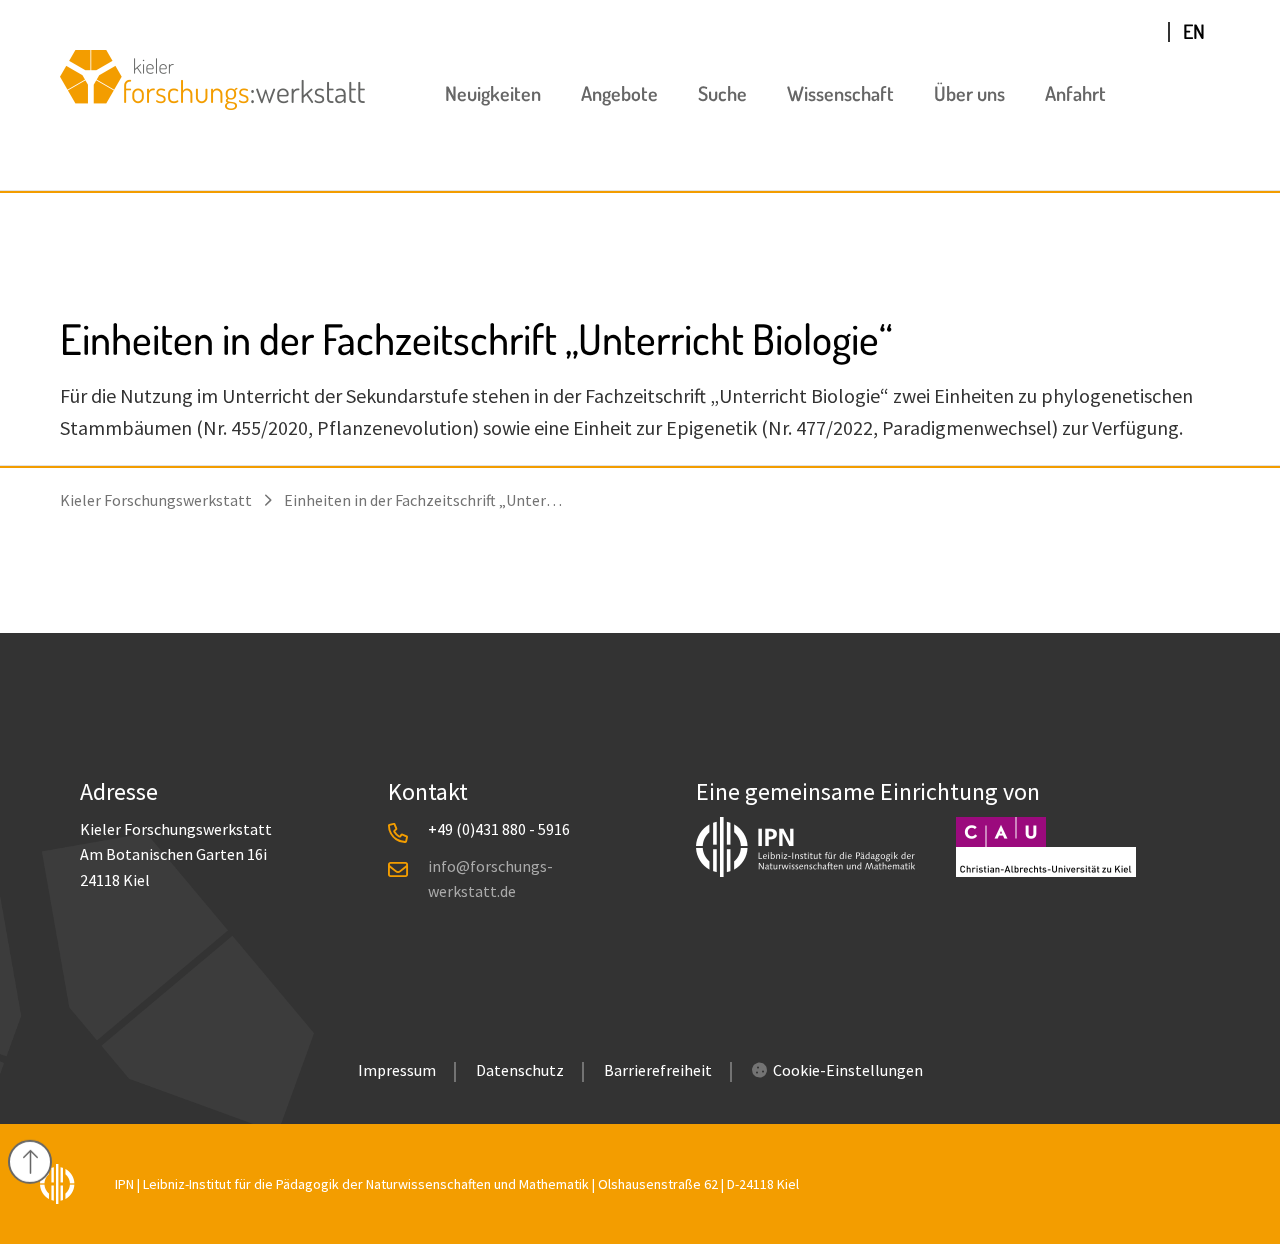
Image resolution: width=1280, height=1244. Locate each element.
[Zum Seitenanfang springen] (30, 1162)
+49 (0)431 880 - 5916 (499, 829)
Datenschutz (520, 1070)
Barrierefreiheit (658, 1070)
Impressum (397, 1070)
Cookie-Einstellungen (848, 1070)
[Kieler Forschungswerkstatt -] (212, 102)
